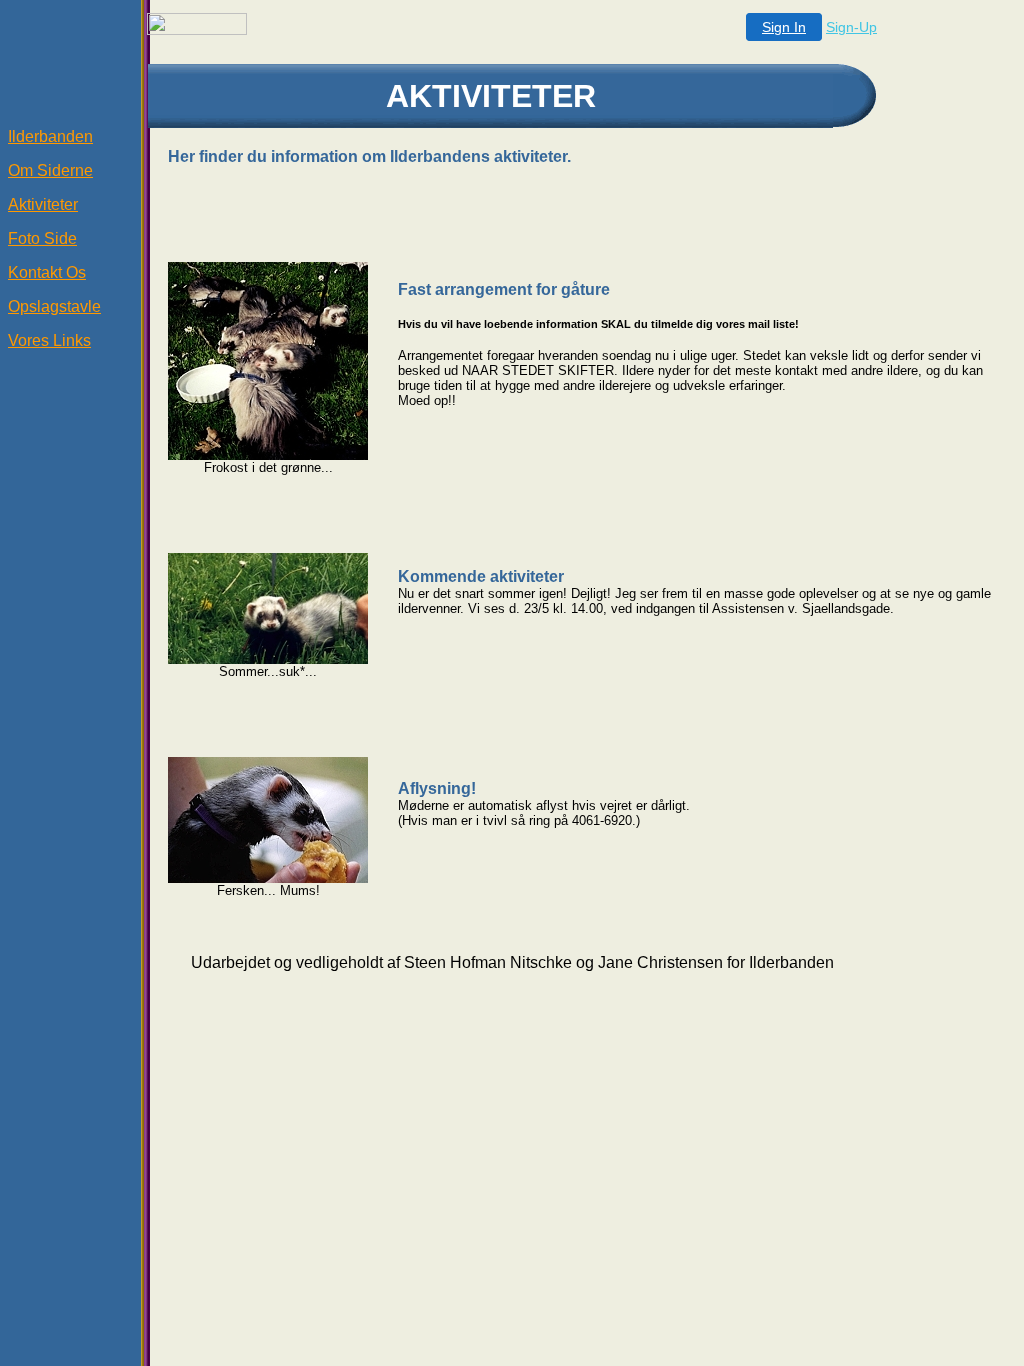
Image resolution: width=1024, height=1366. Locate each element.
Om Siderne (50, 170)
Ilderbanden (50, 136)
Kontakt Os (47, 272)
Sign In (784, 27)
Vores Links (49, 340)
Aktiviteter (43, 204)
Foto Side (42, 238)
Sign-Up (851, 27)
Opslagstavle (54, 306)
